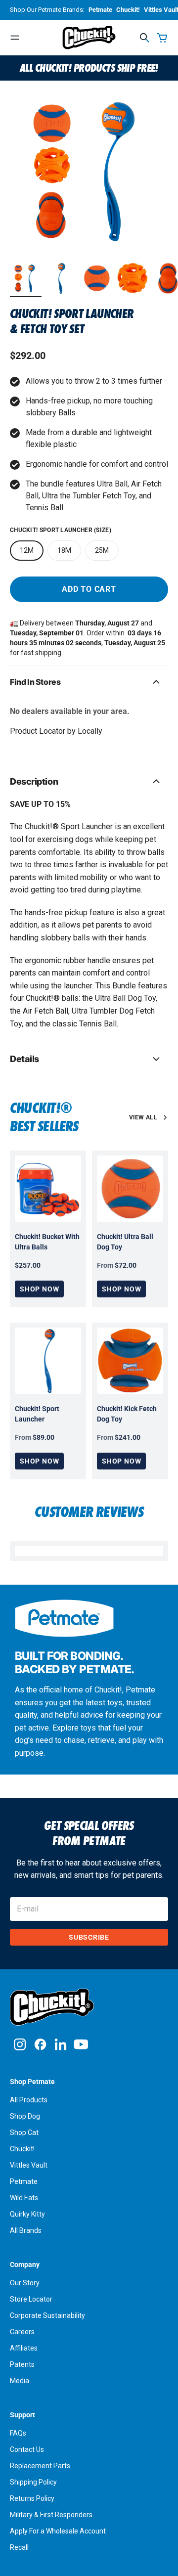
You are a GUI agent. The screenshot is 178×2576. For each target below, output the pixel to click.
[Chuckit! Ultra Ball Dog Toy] (130, 1189)
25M (102, 550)
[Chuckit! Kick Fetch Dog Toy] (130, 1361)
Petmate (100, 10)
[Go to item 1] (26, 278)
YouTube (81, 2044)
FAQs (18, 2433)
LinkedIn (61, 2044)
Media (20, 2381)
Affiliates (24, 2348)
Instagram (20, 2044)
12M (27, 550)
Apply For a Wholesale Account (58, 2531)
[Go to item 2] (61, 278)
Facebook (40, 2044)
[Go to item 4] (133, 278)
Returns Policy (32, 2498)
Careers (22, 2332)
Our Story (25, 2283)
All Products (29, 2100)
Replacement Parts (40, 2466)
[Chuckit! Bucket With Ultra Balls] (48, 1189)
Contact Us (27, 2449)
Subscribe (89, 1937)
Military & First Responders (51, 2515)
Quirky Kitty (27, 2214)
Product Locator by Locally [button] (56, 731)
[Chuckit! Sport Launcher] (48, 1361)
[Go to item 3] (97, 278)
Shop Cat (24, 2132)
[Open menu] (15, 38)
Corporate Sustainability (47, 2315)
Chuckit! (128, 10)
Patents (22, 2364)
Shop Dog (25, 2116)
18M (64, 550)
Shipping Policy (33, 2482)
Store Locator (31, 2299)
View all (143, 1117)
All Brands (26, 2230)
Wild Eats (24, 2198)
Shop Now (39, 1289)
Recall (19, 2547)
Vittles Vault (29, 2165)
